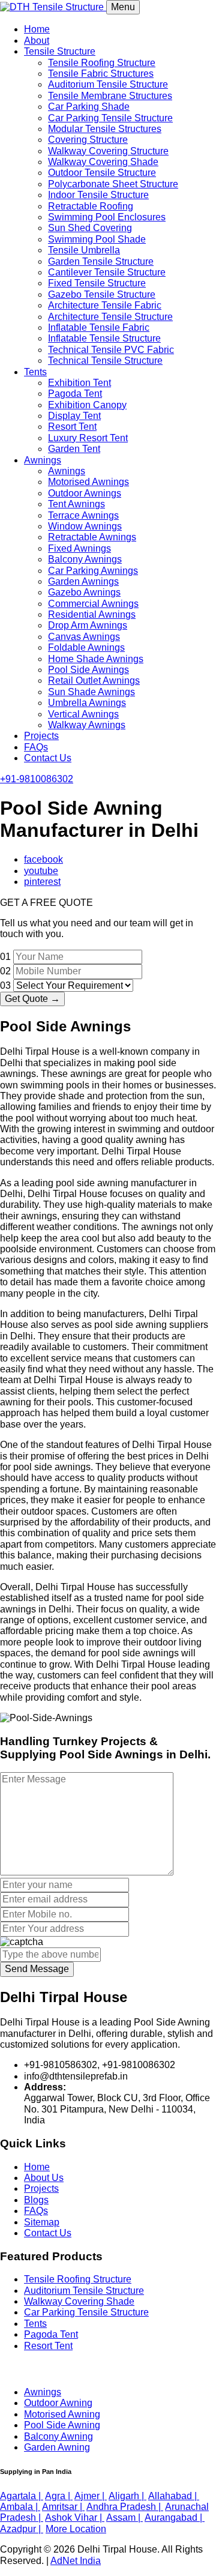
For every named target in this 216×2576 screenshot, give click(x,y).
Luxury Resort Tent (88, 438)
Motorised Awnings (88, 482)
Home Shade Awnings (96, 659)
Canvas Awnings (84, 637)
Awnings (43, 460)
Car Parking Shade (89, 107)
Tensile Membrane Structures (110, 96)
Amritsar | (63, 2507)
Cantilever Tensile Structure (107, 272)
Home (37, 29)
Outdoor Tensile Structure (102, 173)
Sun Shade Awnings (91, 692)
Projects (41, 736)
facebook (43, 859)
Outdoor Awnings (85, 493)
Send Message (37, 1969)
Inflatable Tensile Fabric (99, 327)
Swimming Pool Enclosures (107, 217)
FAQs (36, 747)
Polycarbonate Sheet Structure (113, 184)
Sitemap (42, 2222)
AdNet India (76, 2561)
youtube (41, 871)
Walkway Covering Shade (103, 162)
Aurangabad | (175, 2517)
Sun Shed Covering (90, 228)
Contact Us (48, 758)
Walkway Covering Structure (108, 151)
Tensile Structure (60, 51)
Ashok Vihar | (75, 2517)
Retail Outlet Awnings (94, 680)
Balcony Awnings (85, 559)
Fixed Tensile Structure (97, 283)
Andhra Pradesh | (125, 2507)
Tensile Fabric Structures (101, 74)
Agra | (59, 2496)
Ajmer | (91, 2496)
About (37, 41)
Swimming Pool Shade (97, 239)
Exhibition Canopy (87, 405)
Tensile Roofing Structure (102, 63)
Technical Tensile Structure (105, 360)
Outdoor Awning (58, 2403)
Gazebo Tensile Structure (102, 294)
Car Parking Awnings (93, 571)
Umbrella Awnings (87, 703)
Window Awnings (85, 526)
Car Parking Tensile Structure (110, 118)
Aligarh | (127, 2496)
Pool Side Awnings (88, 670)
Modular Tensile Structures (105, 129)
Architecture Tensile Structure (110, 317)
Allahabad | (174, 2496)
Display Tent (74, 416)
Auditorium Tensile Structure (108, 84)
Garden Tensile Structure (101, 261)
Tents (35, 372)
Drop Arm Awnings (88, 625)
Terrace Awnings (83, 515)
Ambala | (20, 2507)
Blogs (36, 2200)
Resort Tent (72, 427)
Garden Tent (74, 449)
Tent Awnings (76, 504)
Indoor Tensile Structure (98, 195)
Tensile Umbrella (84, 250)
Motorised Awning (62, 2414)
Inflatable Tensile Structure (104, 338)
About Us (44, 2178)
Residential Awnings (92, 614)
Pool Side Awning (62, 2425)
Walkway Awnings (87, 725)
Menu (123, 7)
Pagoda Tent (75, 394)
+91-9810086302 (37, 779)
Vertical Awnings (83, 714)
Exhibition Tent (79, 383)
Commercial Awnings (93, 604)
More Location (76, 2529)
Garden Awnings (83, 581)
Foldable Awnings (86, 647)
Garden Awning (57, 2447)
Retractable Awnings (92, 537)
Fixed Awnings (79, 548)
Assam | (124, 2517)
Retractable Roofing (91, 206)
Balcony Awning (58, 2436)
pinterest (42, 882)
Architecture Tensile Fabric (105, 305)
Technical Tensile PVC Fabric (111, 350)
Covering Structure (88, 140)
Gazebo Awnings (84, 592)
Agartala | (22, 2496)
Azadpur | (22, 2529)
